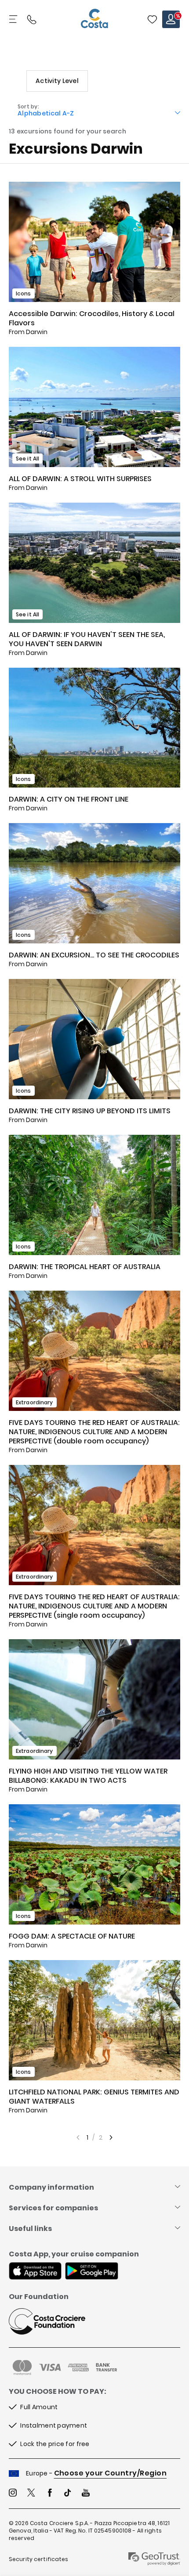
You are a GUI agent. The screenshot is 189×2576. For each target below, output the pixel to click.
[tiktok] (68, 2494)
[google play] (92, 2272)
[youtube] (86, 2494)
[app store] (35, 2272)
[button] (152, 19)
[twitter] (31, 2494)
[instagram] (13, 2494)
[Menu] (14, 19)
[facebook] (50, 2494)
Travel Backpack (152, 19)
